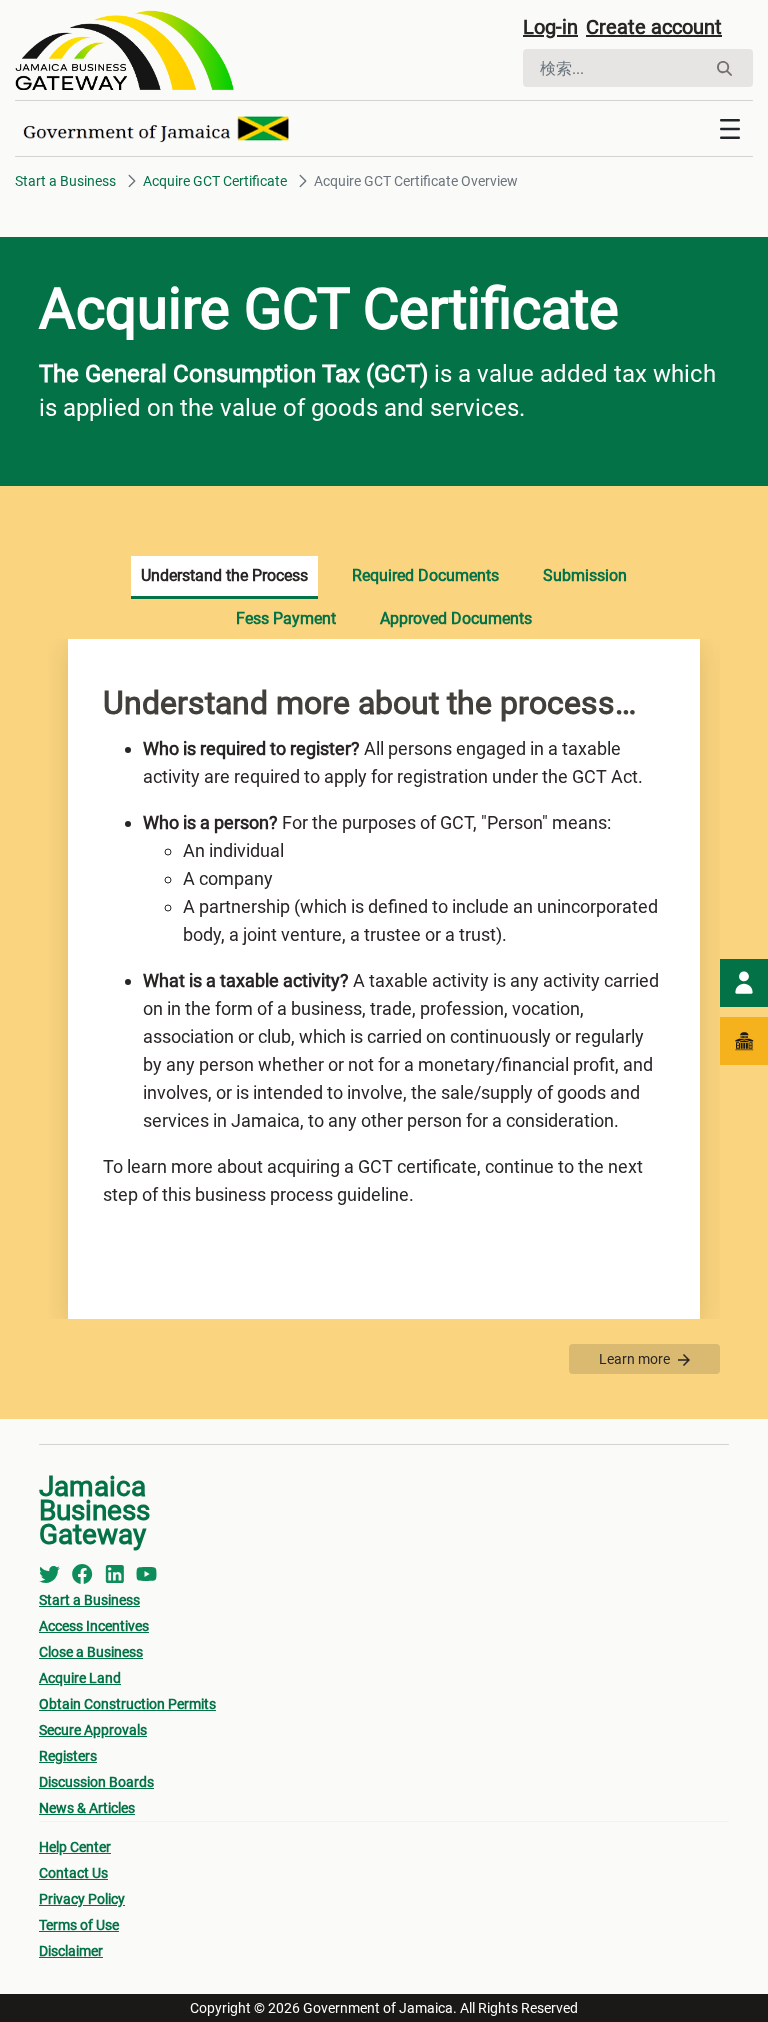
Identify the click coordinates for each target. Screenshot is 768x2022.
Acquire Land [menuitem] (80, 1678)
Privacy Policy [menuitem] (82, 1899)
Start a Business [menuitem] (89, 1600)
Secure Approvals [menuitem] (93, 1730)
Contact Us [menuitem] (73, 1873)
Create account (654, 27)
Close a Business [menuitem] (91, 1652)
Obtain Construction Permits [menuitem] (127, 1704)
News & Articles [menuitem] (87, 1808)
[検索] (724, 68)
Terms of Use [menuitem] (79, 1925)
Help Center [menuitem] (75, 1847)
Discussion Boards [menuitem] (96, 1782)
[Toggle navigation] (730, 129)
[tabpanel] (384, 979)
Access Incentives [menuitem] (94, 1626)
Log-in (550, 27)
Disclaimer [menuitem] (71, 1951)
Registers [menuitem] (68, 1756)
